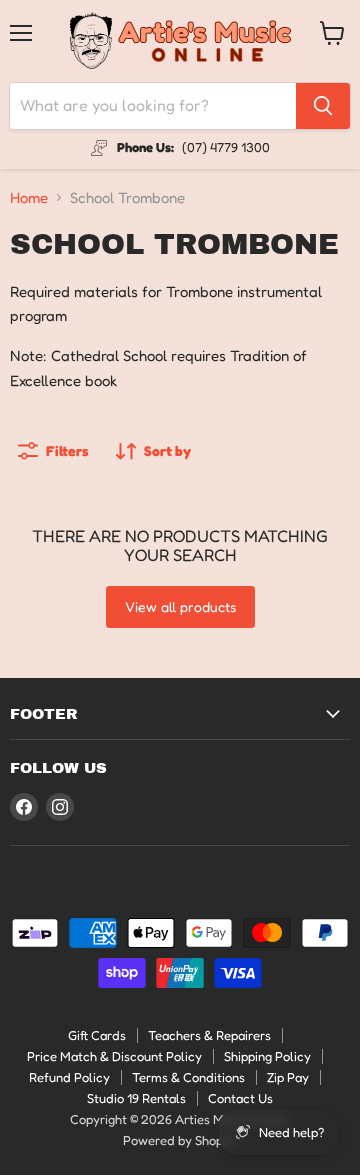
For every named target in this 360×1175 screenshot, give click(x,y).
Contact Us (240, 1098)
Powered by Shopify (180, 1140)
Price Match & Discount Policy (114, 1056)
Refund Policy (69, 1077)
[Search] (323, 106)
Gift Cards (97, 1035)
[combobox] (153, 106)
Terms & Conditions (188, 1077)
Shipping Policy (267, 1056)
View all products (180, 606)
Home (29, 197)
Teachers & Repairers (209, 1035)
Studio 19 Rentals (136, 1098)
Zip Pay (288, 1077)
